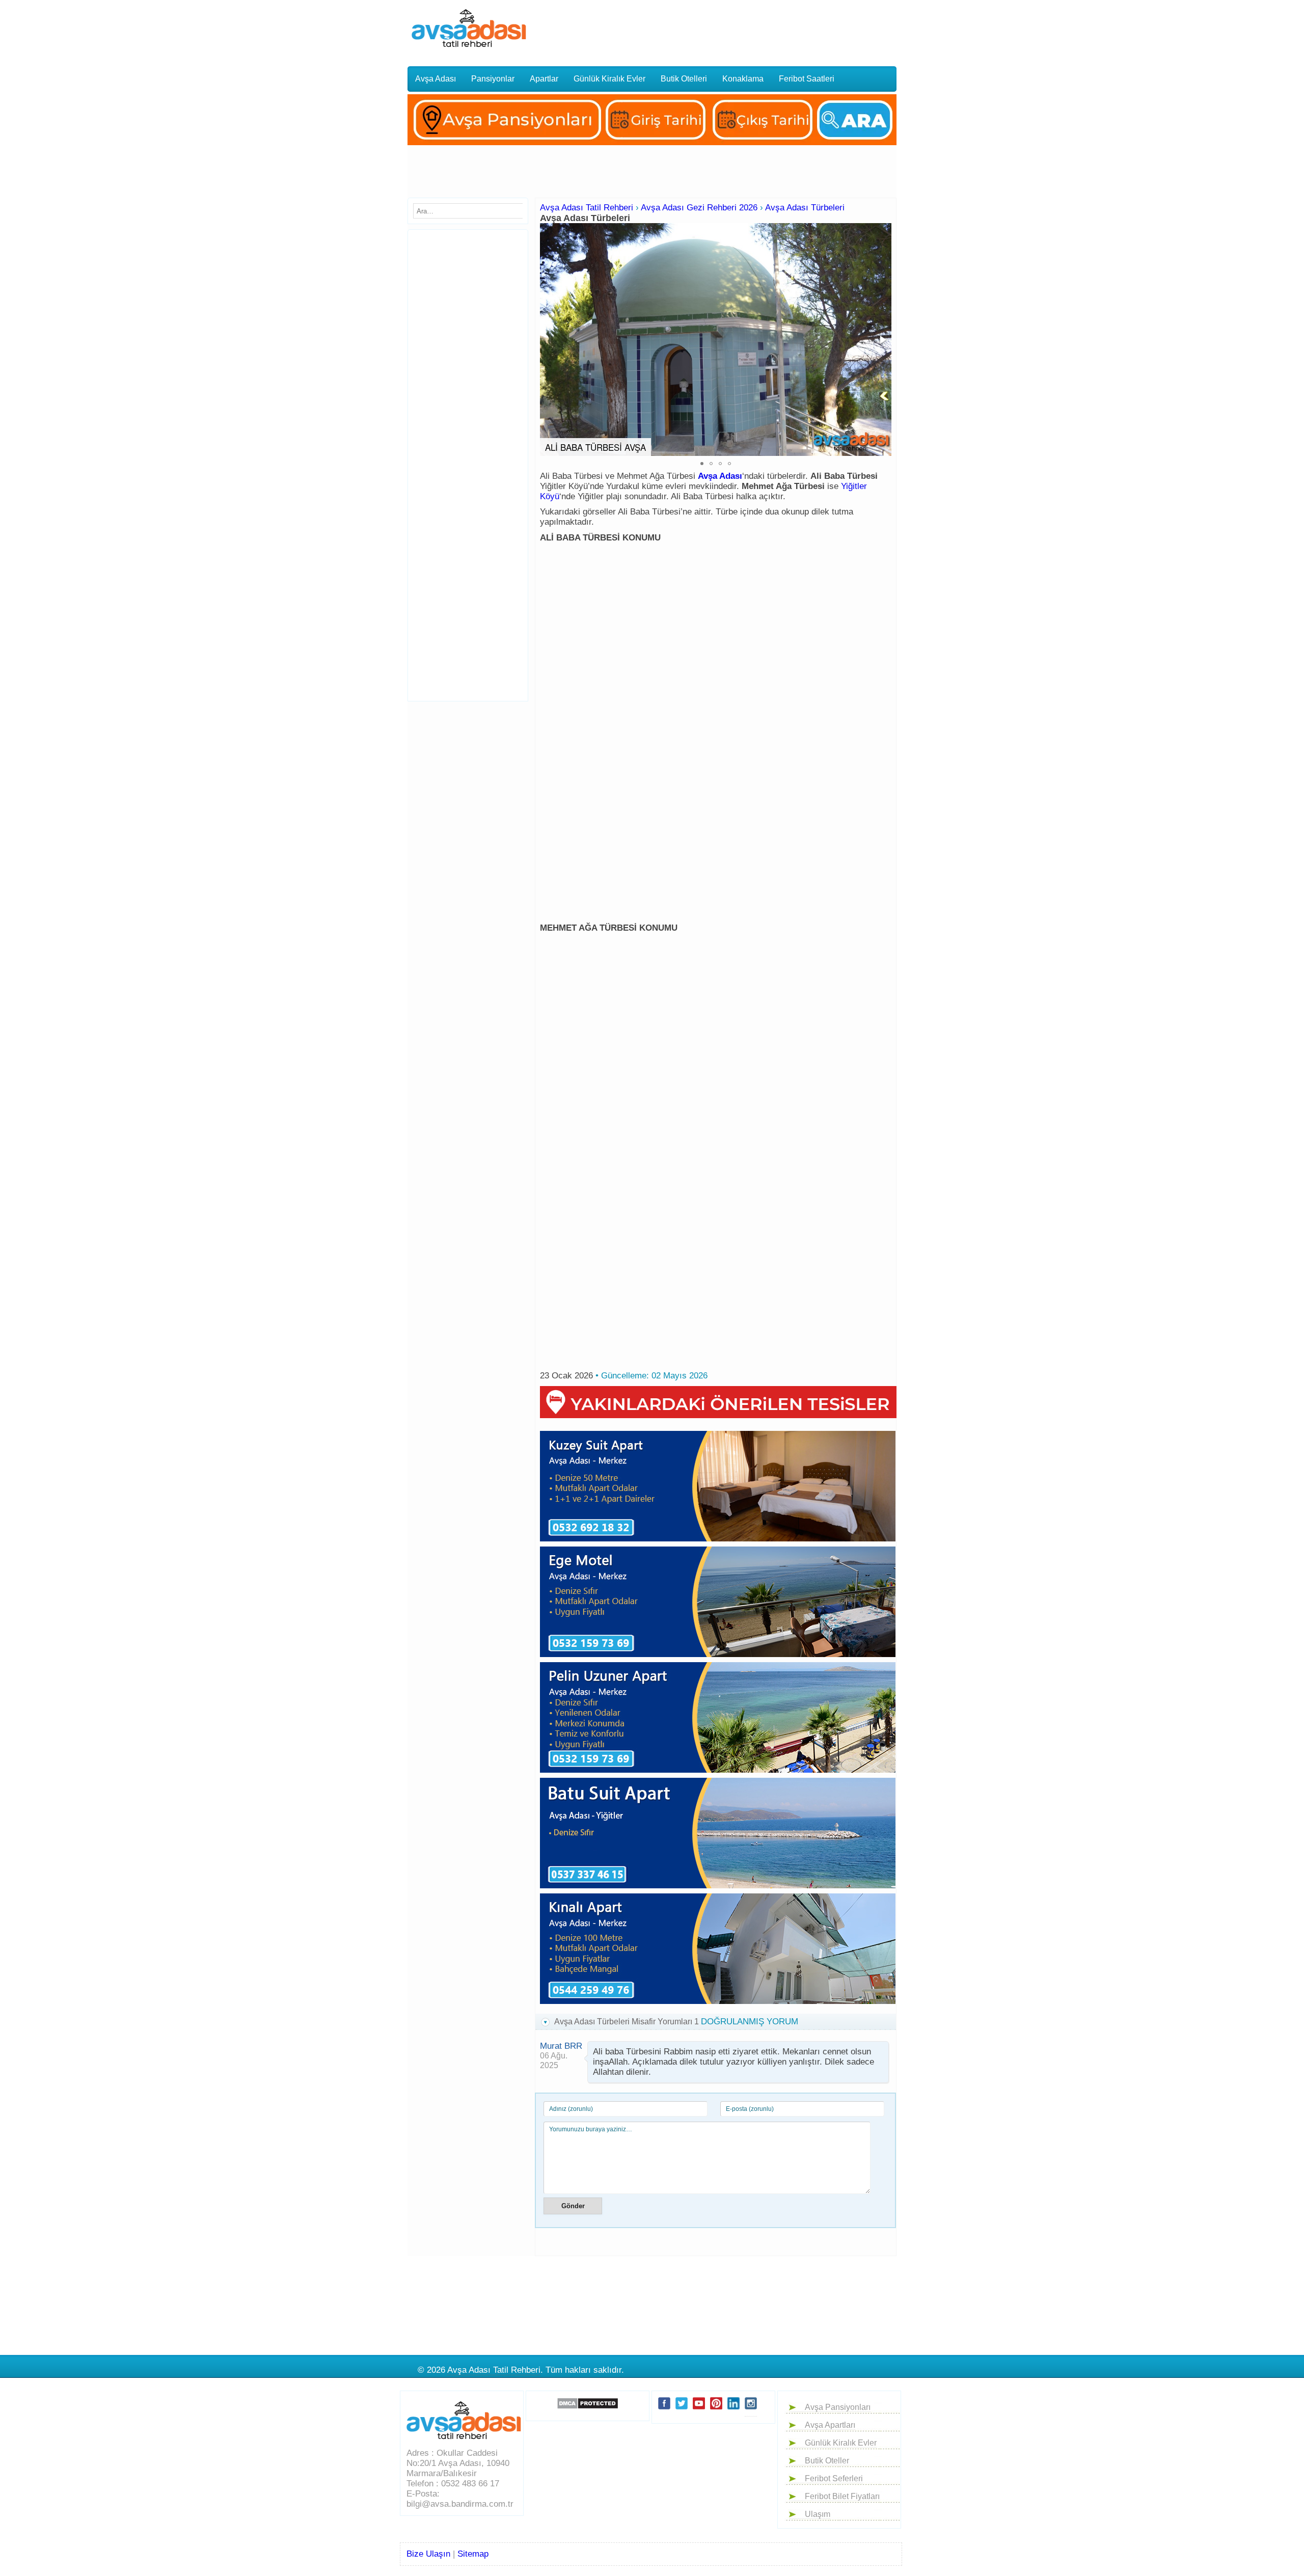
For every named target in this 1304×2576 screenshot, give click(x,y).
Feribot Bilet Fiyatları (842, 2496)
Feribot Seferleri (834, 2478)
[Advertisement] (725, 28)
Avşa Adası (436, 79)
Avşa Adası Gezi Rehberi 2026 (699, 208)
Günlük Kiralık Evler (609, 79)
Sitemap (473, 2554)
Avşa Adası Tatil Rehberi (587, 208)
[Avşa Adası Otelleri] (652, 147)
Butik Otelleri (684, 79)
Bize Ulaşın (428, 2554)
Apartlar (544, 79)
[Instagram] (751, 2412)
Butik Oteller (827, 2461)
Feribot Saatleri (807, 79)
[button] (882, 340)
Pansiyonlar (493, 79)
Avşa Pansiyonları (838, 2407)
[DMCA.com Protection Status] (588, 2403)
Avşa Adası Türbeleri (805, 208)
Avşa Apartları (830, 2425)
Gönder (573, 2206)
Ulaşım (818, 2514)
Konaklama (743, 79)
